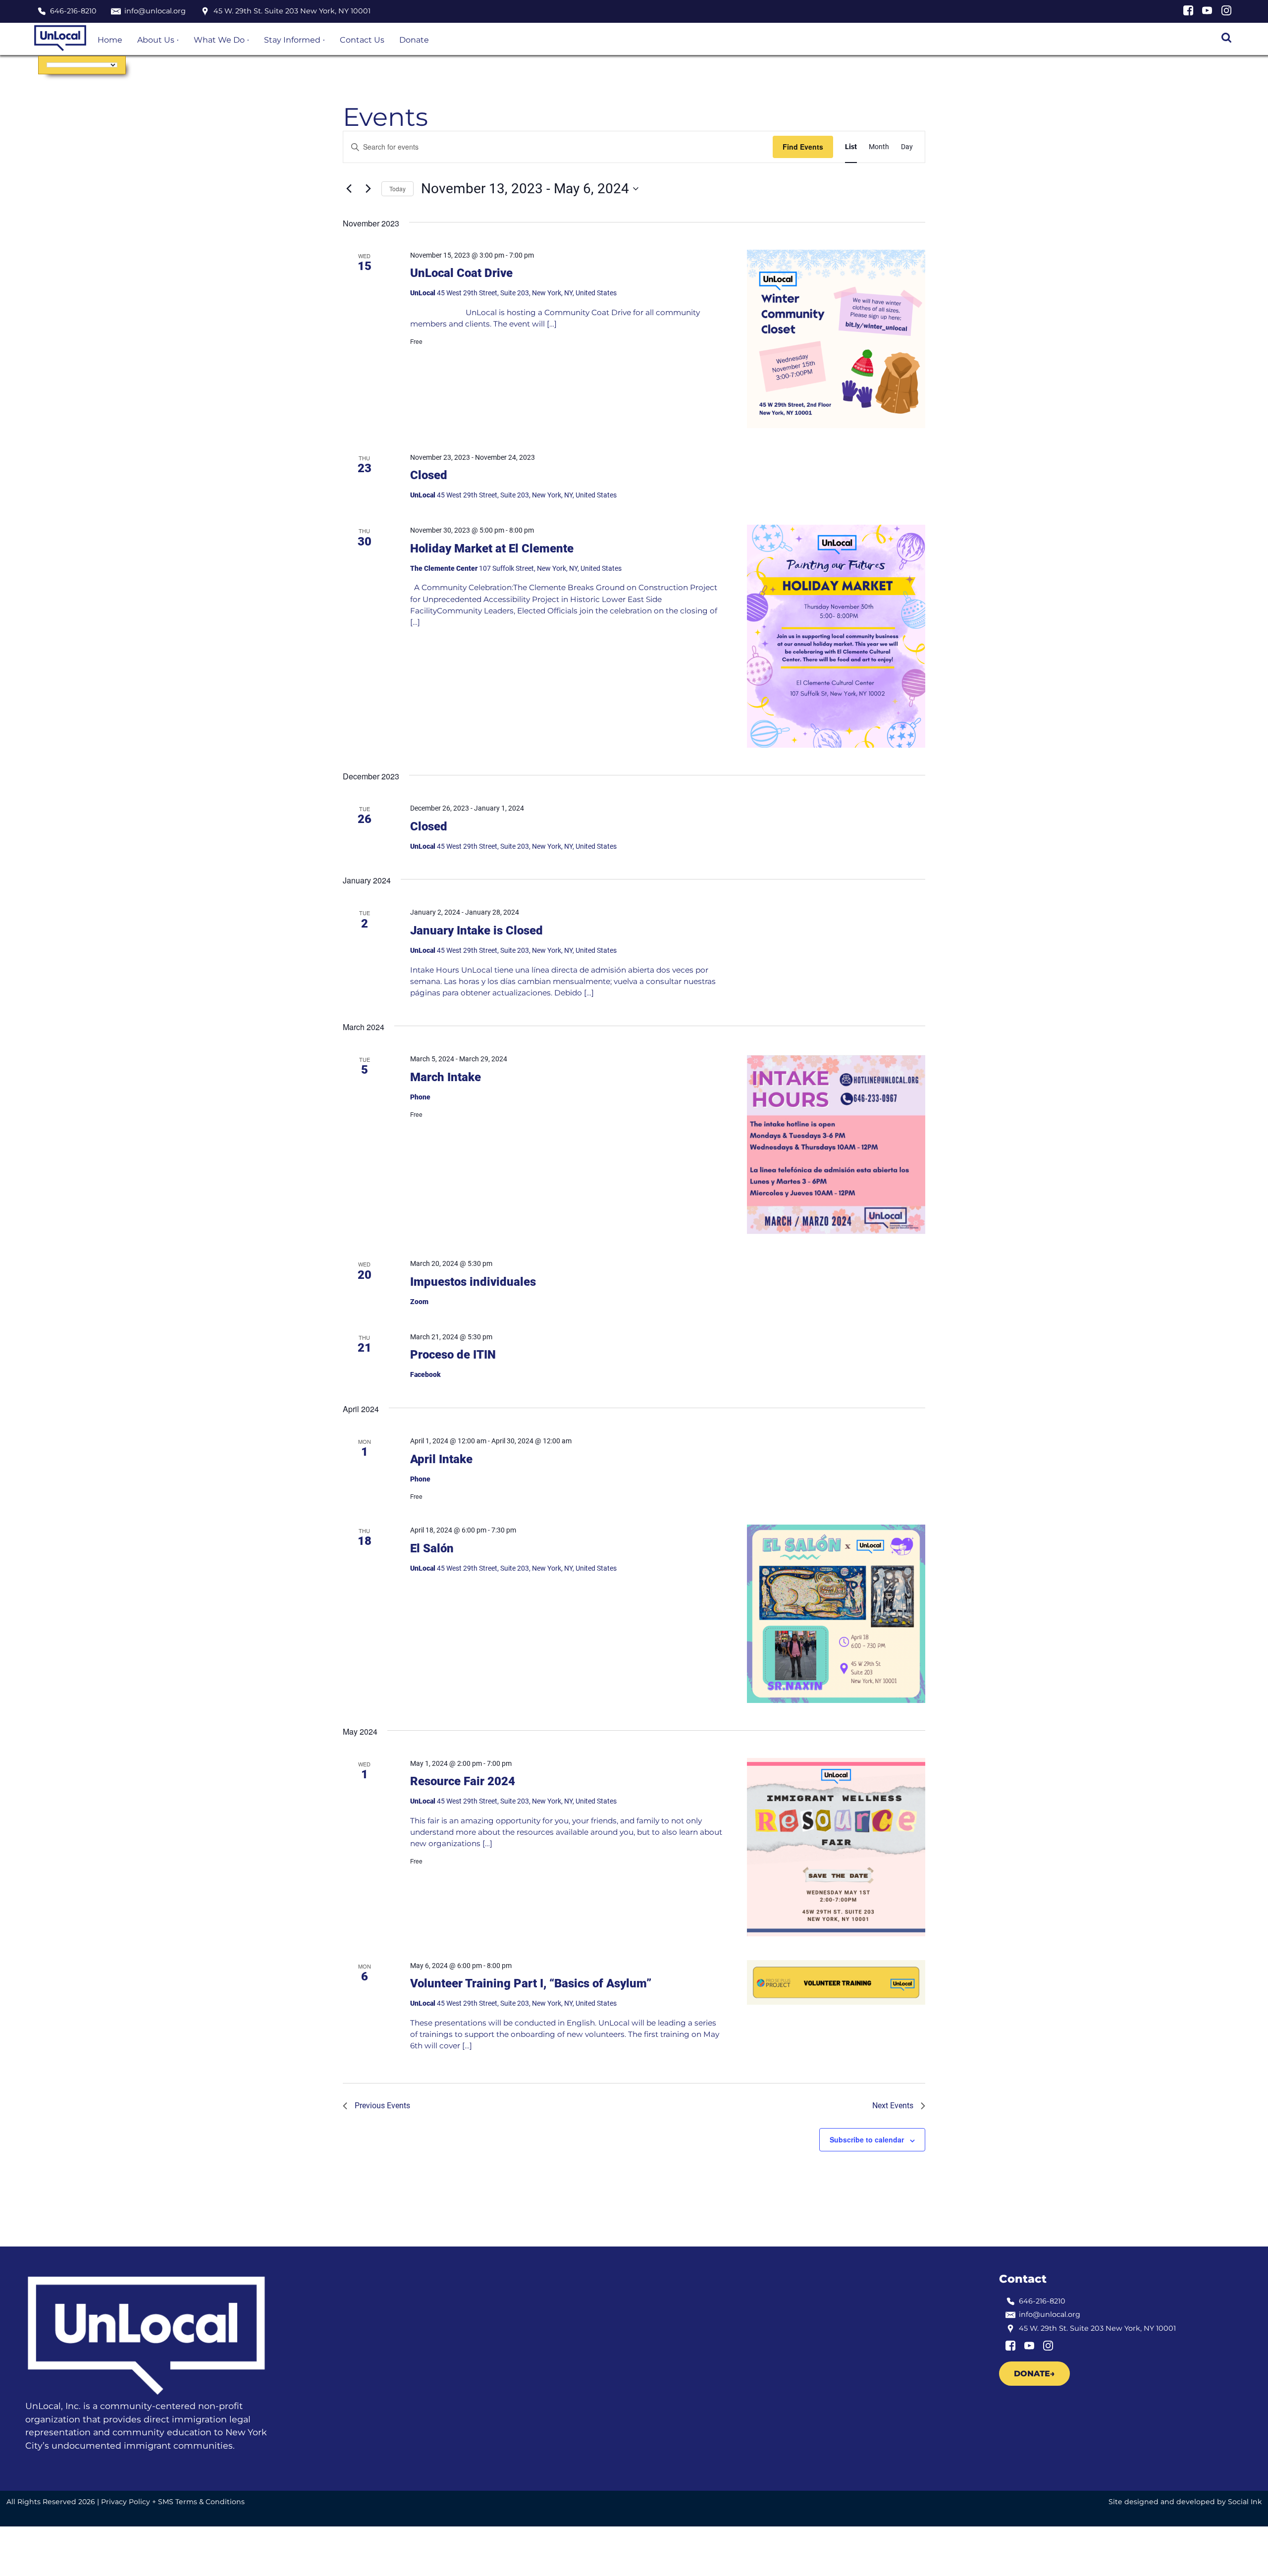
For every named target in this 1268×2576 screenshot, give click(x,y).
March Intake (446, 1077)
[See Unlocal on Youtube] (1207, 13)
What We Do (219, 40)
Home (110, 40)
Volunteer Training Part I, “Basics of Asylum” (531, 1983)
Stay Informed (292, 40)
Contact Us (362, 40)
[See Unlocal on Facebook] (1188, 13)
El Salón (432, 1548)
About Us (156, 40)
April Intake (441, 1459)
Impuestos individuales (473, 1282)
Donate (414, 40)
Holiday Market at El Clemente (492, 548)
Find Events (803, 147)
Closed (429, 475)
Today (397, 189)
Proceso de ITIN (453, 1355)
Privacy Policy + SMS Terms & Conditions (173, 2502)
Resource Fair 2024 (463, 1781)
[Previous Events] (349, 189)
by (1185, 2502)
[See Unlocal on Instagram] (1226, 13)
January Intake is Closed (476, 931)
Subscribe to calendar (867, 2139)
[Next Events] (368, 189)
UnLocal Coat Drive (461, 273)
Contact (1023, 2279)
